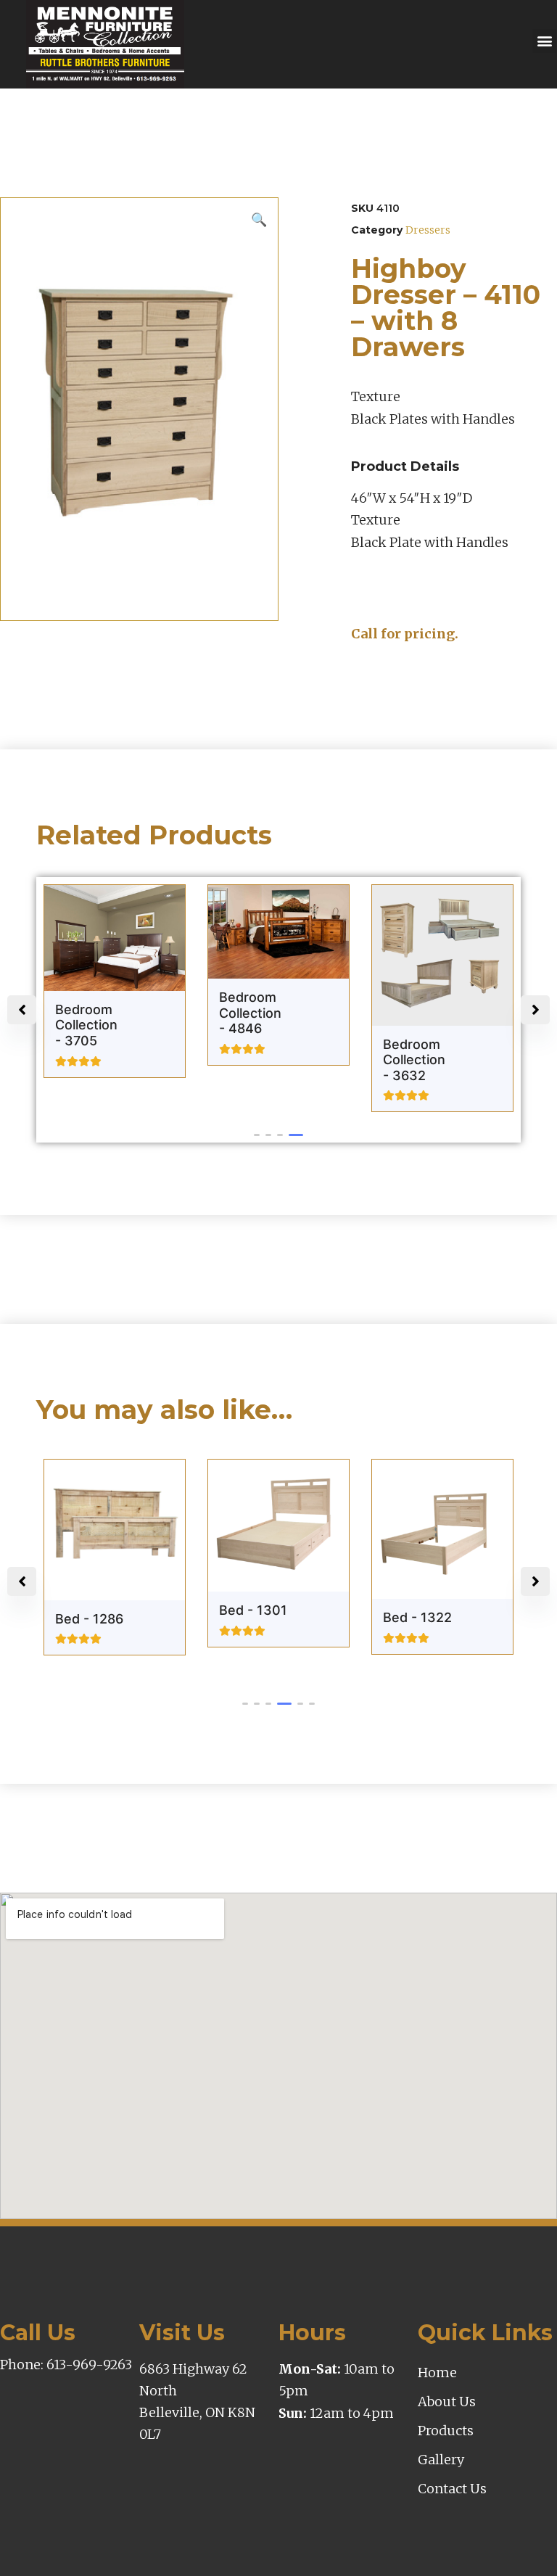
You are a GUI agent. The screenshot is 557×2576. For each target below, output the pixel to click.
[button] (544, 41)
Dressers (428, 230)
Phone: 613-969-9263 (66, 2365)
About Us (447, 2402)
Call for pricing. (405, 634)
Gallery (441, 2460)
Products (446, 2431)
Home (437, 2373)
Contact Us (452, 2489)
